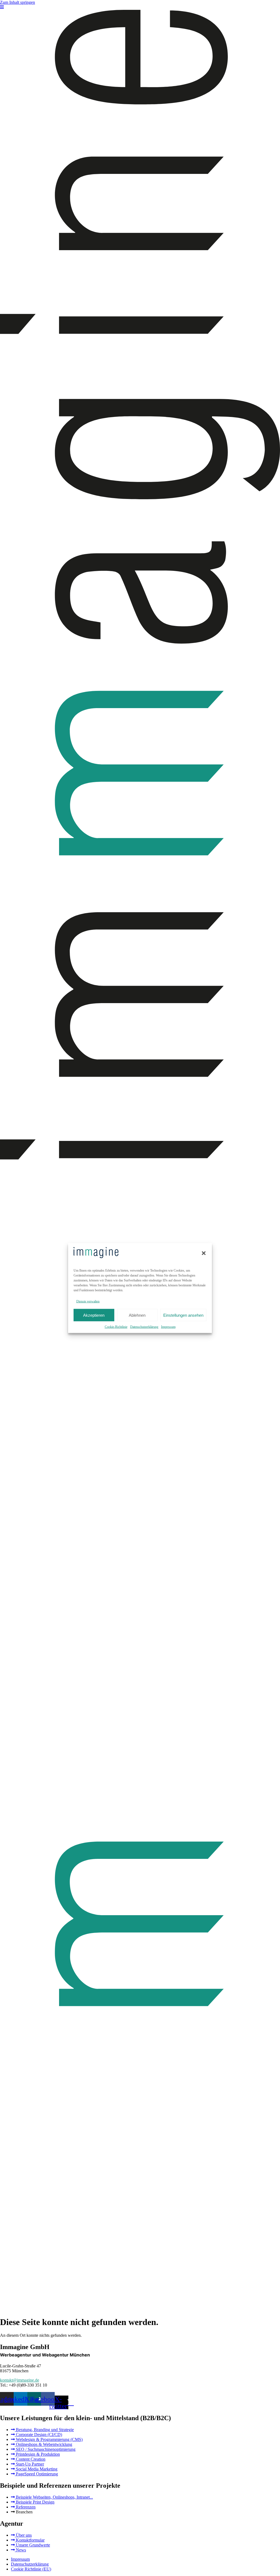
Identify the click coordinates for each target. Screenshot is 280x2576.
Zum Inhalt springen (17, 2)
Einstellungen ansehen (183, 1315)
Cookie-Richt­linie (116, 1327)
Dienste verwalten (88, 1301)
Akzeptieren (94, 1315)
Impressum (168, 1327)
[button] (204, 1253)
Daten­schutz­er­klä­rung (144, 1327)
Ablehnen (137, 1315)
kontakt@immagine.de (20, 2380)
